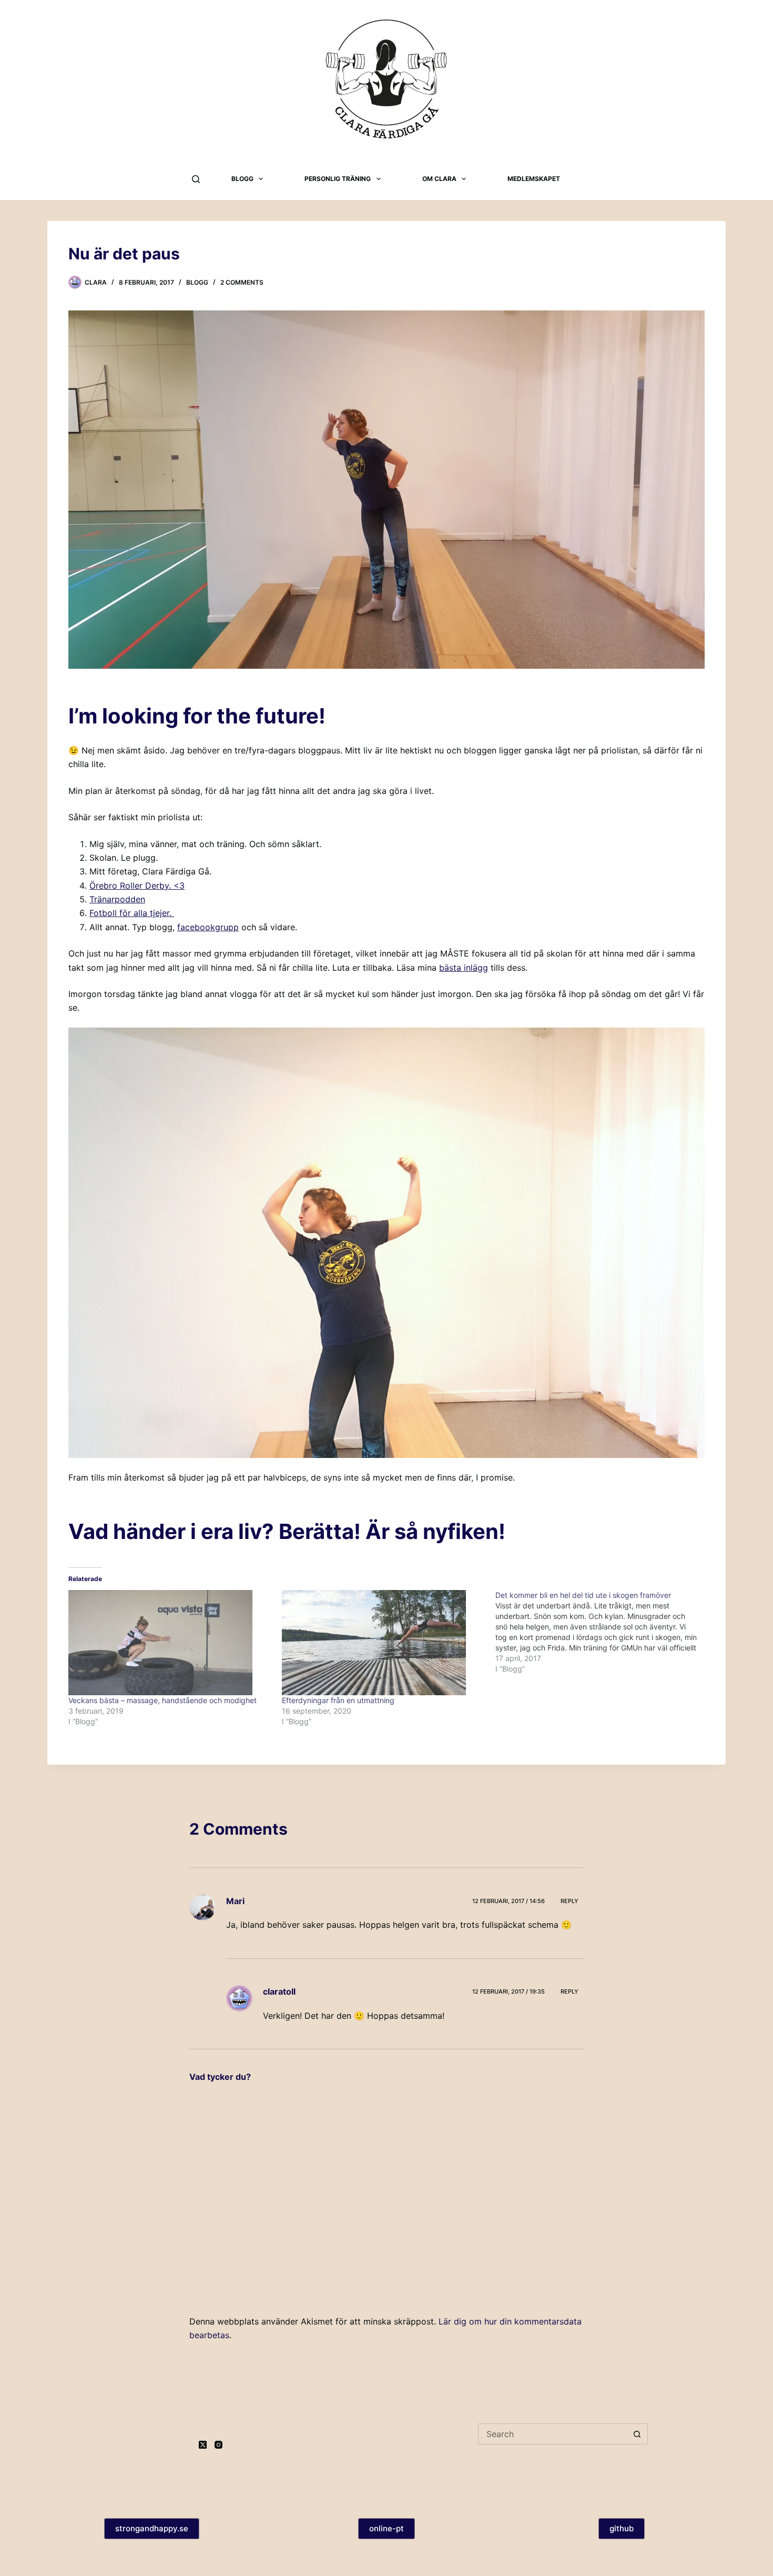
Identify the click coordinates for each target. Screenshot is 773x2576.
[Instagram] (218, 2445)
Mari (235, 1901)
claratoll (279, 1991)
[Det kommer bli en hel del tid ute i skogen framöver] (602, 1632)
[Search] (196, 179)
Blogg (242, 179)
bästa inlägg (464, 968)
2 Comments (242, 282)
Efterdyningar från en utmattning (338, 1700)
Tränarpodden (117, 899)
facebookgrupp (208, 927)
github (622, 2528)
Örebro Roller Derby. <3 (137, 885)
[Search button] (637, 2434)
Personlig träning (338, 179)
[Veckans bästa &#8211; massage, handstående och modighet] (170, 1643)
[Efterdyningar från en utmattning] (383, 1643)
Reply (569, 1901)
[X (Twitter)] (203, 2445)
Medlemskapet (534, 179)
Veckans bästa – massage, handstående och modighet (162, 1700)
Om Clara (439, 179)
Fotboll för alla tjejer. (132, 913)
